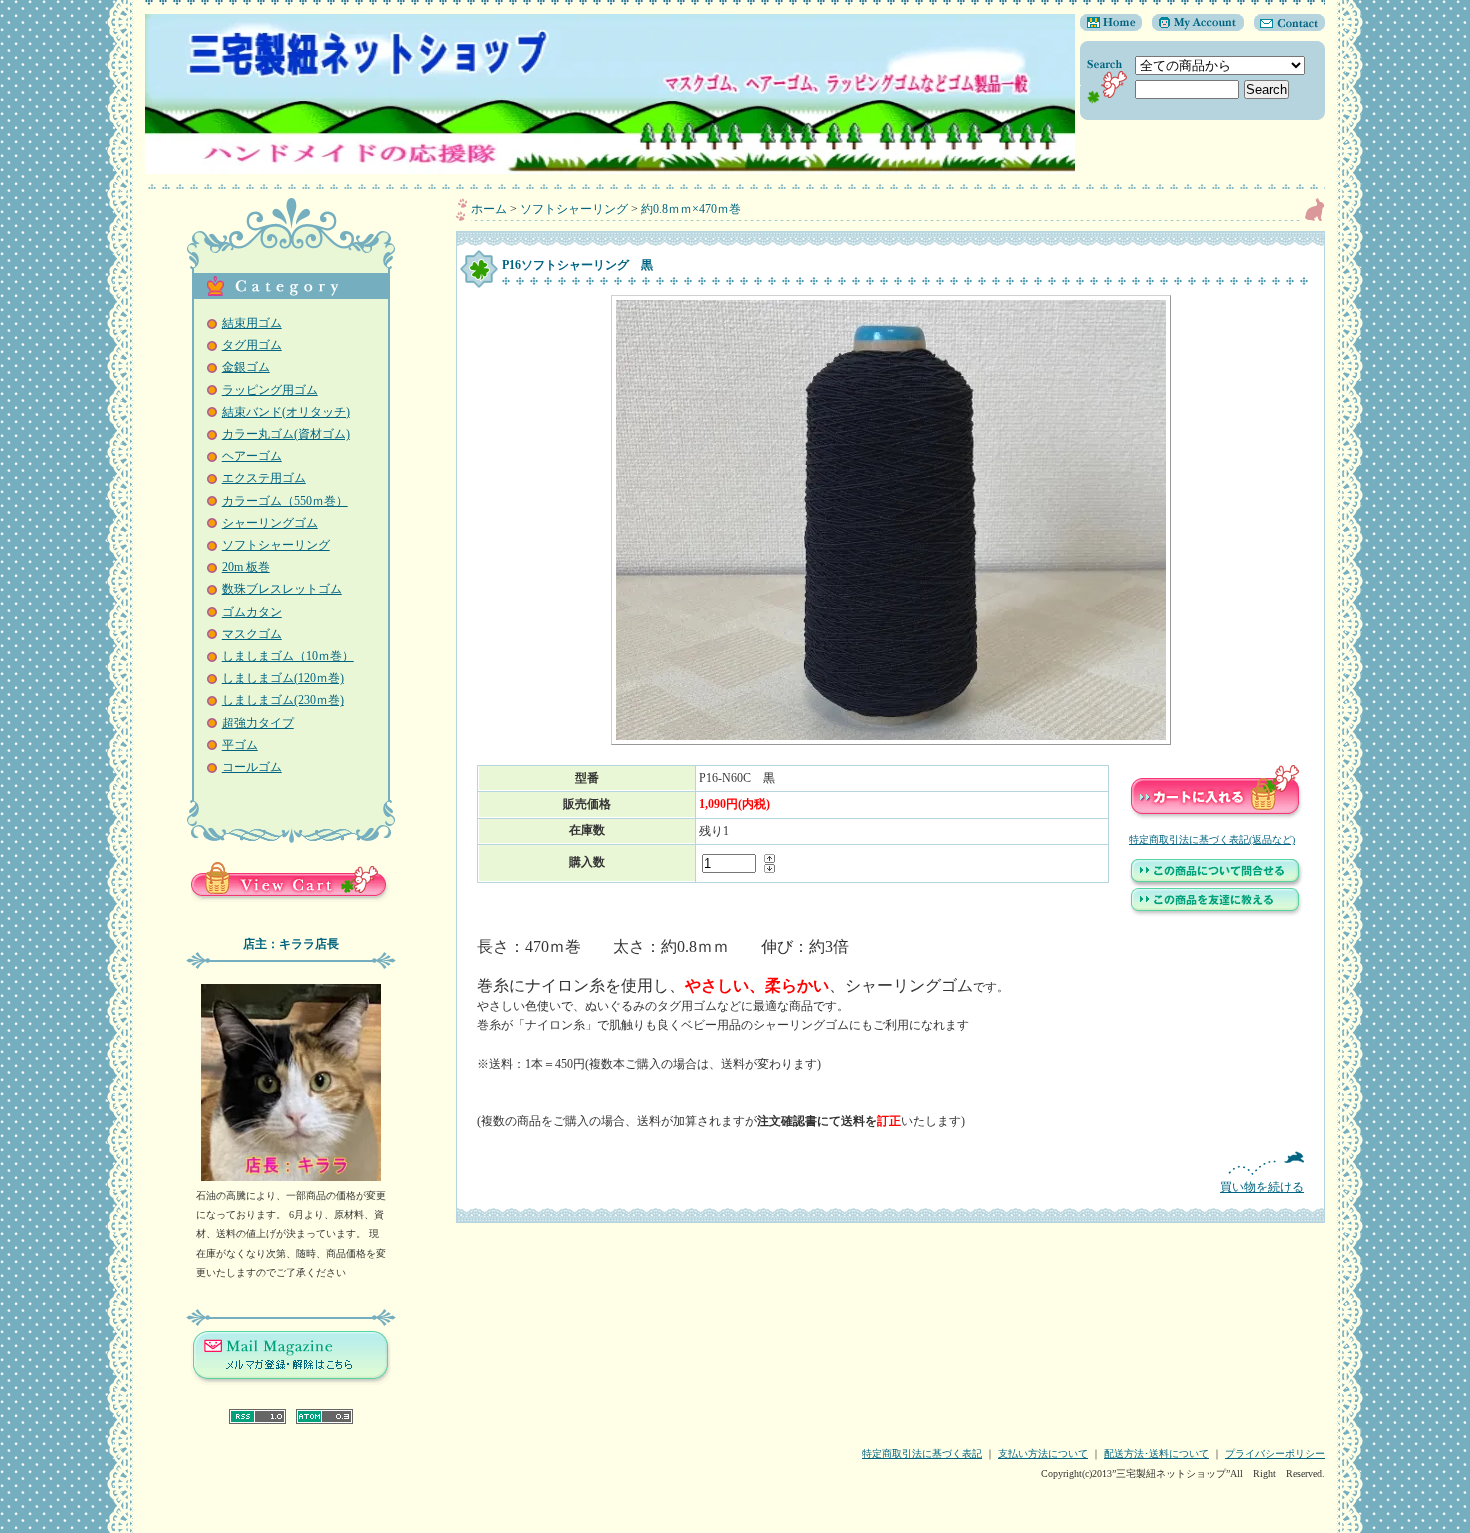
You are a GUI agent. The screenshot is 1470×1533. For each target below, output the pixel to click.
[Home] (1111, 27)
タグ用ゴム (252, 345)
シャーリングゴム (270, 523)
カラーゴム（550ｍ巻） (285, 501)
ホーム (489, 209)
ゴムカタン (252, 612)
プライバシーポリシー (1275, 1453)
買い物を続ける (1262, 1187)
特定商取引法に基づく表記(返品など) (1212, 839)
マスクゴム (252, 634)
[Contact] (1284, 27)
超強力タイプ (258, 723)
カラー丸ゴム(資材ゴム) (286, 434)
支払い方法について (1043, 1453)
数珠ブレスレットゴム (282, 589)
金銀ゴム (246, 367)
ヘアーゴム (252, 456)
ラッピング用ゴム (270, 390)
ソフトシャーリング (276, 545)
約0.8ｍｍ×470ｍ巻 (691, 209)
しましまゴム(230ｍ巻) (283, 700)
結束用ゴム (252, 323)
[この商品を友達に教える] (1216, 913)
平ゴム (240, 745)
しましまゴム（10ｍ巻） (288, 656)
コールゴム (252, 767)
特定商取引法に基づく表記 (922, 1453)
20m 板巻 (246, 567)
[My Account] (1193, 27)
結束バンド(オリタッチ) (286, 412)
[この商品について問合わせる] (1216, 884)
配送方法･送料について (1156, 1453)
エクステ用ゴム (264, 478)
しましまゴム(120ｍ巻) (283, 678)
